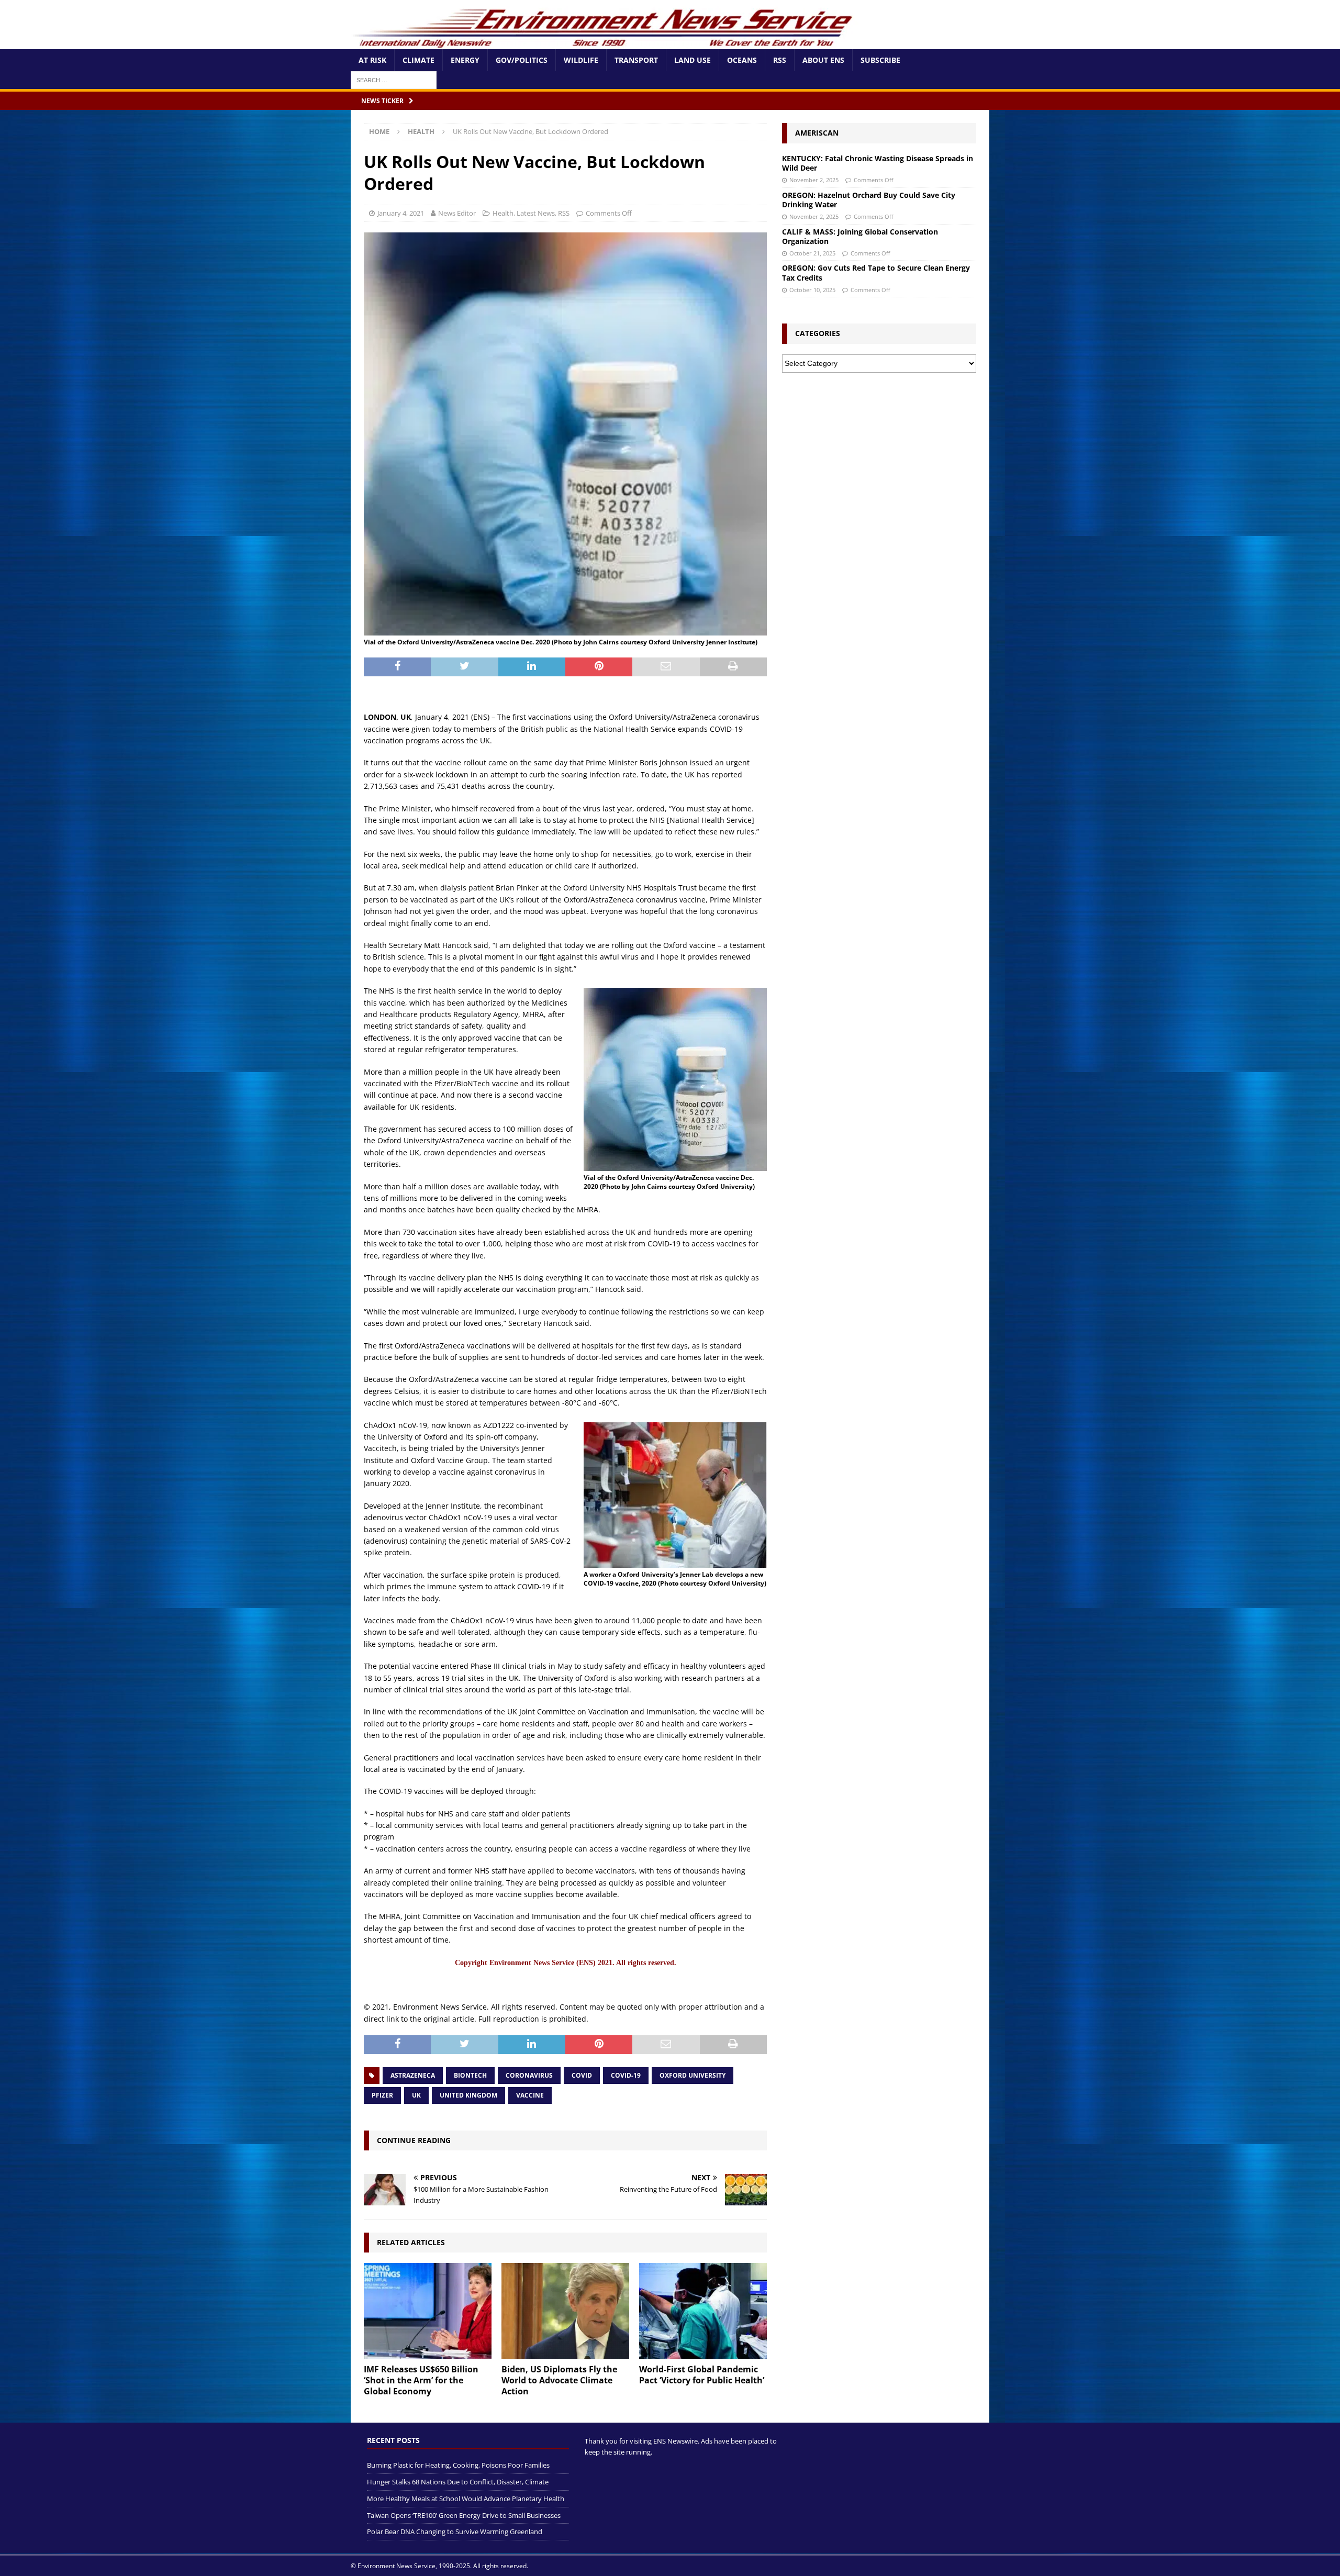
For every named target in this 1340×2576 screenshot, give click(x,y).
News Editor (457, 213)
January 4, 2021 (401, 213)
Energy (465, 60)
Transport (636, 60)
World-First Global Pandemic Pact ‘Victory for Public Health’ (702, 2375)
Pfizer (382, 2095)
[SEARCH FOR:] (394, 79)
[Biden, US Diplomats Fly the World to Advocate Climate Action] (565, 2311)
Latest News (536, 213)
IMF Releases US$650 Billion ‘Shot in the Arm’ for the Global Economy (421, 2380)
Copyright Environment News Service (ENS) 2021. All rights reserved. (566, 1963)
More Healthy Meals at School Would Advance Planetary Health (466, 2499)
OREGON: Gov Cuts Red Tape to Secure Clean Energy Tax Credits (876, 272)
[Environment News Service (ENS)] (605, 43)
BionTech (470, 2075)
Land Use (693, 60)
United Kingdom (468, 2095)
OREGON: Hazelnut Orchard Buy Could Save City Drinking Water (869, 200)
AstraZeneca (413, 2075)
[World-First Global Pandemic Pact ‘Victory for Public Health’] (703, 2311)
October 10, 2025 (812, 290)
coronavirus (529, 2075)
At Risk (372, 60)
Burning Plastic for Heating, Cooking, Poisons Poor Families (458, 2466)
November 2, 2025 (814, 180)
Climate (418, 60)
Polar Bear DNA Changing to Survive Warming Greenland (455, 2532)
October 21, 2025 (812, 253)
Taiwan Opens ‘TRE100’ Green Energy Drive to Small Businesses (464, 2515)
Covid (582, 2075)
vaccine (530, 2095)
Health (503, 213)
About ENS (823, 60)
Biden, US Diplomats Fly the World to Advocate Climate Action (559, 2380)
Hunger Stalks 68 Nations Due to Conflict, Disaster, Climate (458, 2482)
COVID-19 (626, 2075)
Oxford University (693, 2075)
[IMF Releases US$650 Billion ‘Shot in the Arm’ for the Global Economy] (428, 2311)
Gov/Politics (522, 60)
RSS (780, 60)
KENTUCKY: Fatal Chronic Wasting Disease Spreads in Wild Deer (878, 163)
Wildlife (581, 60)
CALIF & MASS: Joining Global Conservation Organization (860, 236)
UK (416, 2095)
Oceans (742, 60)
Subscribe (880, 60)
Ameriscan (817, 133)
